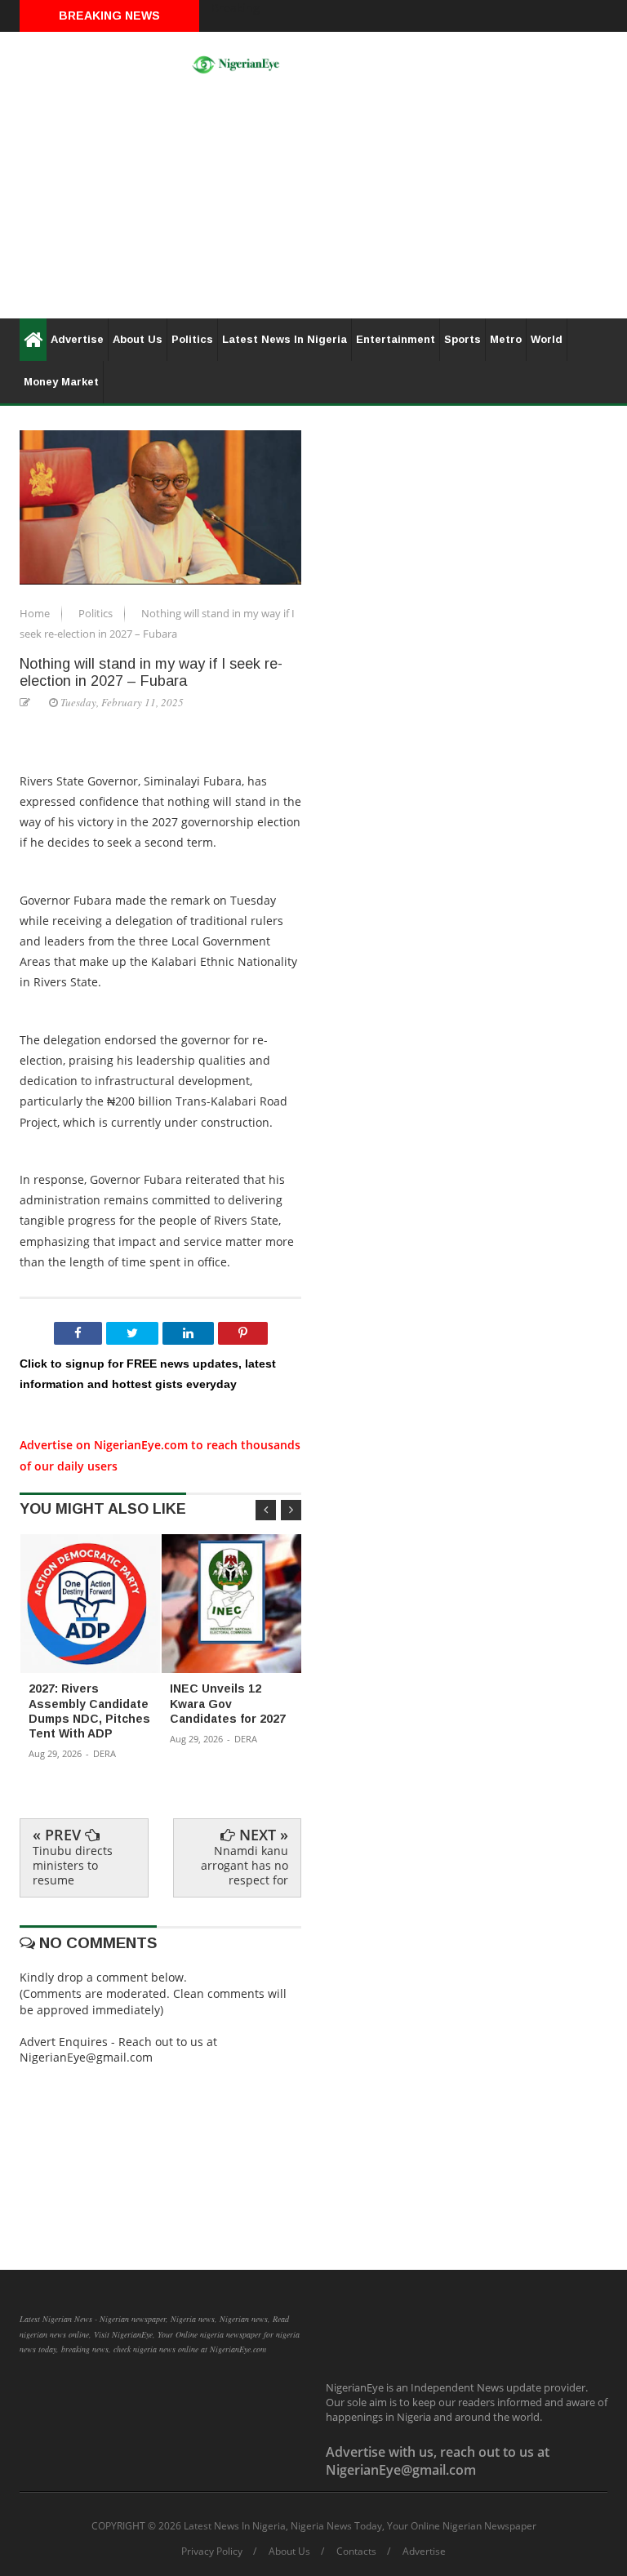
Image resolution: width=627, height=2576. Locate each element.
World (547, 339)
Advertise (77, 339)
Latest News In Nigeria (285, 339)
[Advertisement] (313, 204)
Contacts (356, 2552)
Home (36, 613)
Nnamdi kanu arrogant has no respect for (245, 1865)
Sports (462, 339)
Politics (192, 339)
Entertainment (396, 339)
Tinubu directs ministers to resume (73, 1865)
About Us (138, 339)
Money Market (61, 382)
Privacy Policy (212, 2552)
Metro (506, 339)
